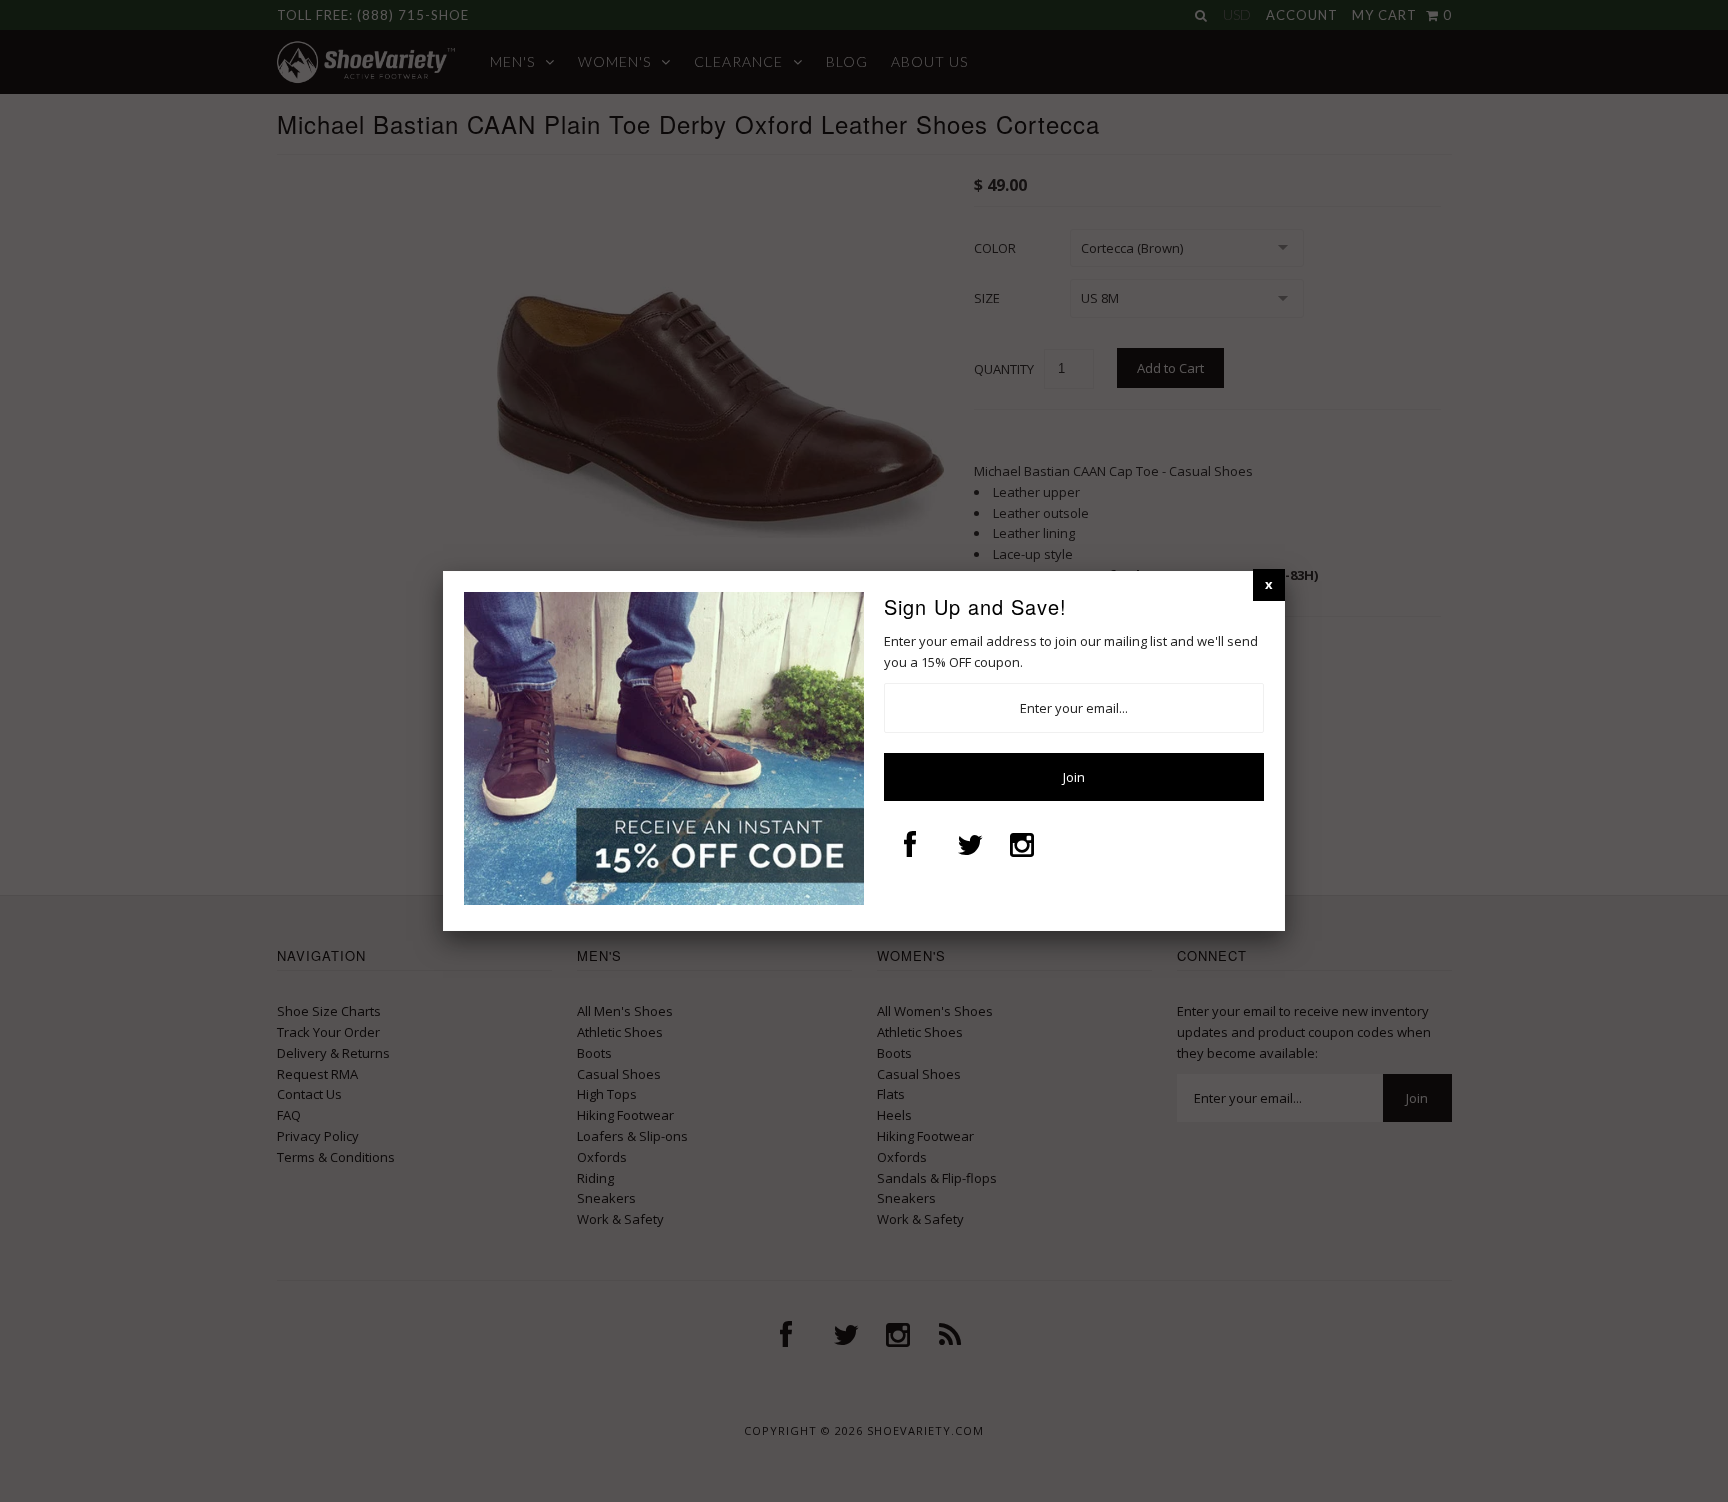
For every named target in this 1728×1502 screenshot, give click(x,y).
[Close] (1269, 584)
